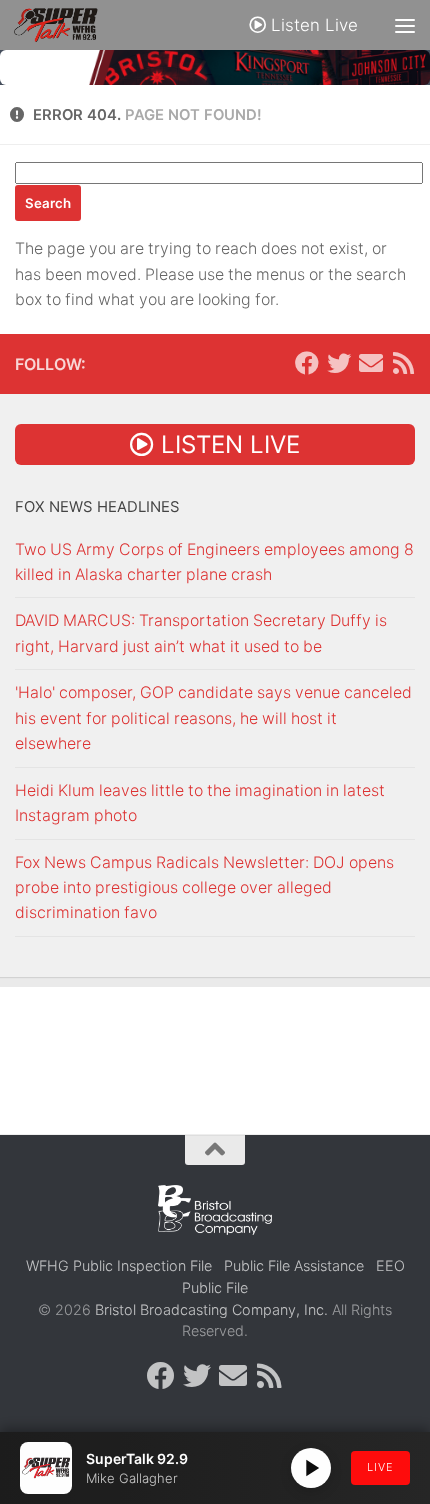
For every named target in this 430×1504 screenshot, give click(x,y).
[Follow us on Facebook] (307, 363)
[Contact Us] (371, 363)
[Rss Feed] (403, 363)
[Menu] (405, 25)
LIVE (380, 1467)
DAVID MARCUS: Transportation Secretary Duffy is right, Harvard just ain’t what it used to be (201, 633)
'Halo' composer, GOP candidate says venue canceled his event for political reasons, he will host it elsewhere (213, 718)
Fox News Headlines (97, 507)
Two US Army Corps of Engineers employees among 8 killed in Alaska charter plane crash (214, 562)
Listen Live (312, 25)
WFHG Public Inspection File (119, 1265)
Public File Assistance (294, 1265)
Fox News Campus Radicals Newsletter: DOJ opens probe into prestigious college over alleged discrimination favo (204, 888)
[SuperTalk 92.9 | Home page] (69, 25)
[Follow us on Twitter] (339, 363)
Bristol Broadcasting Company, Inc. (211, 1309)
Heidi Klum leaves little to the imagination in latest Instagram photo (200, 803)
